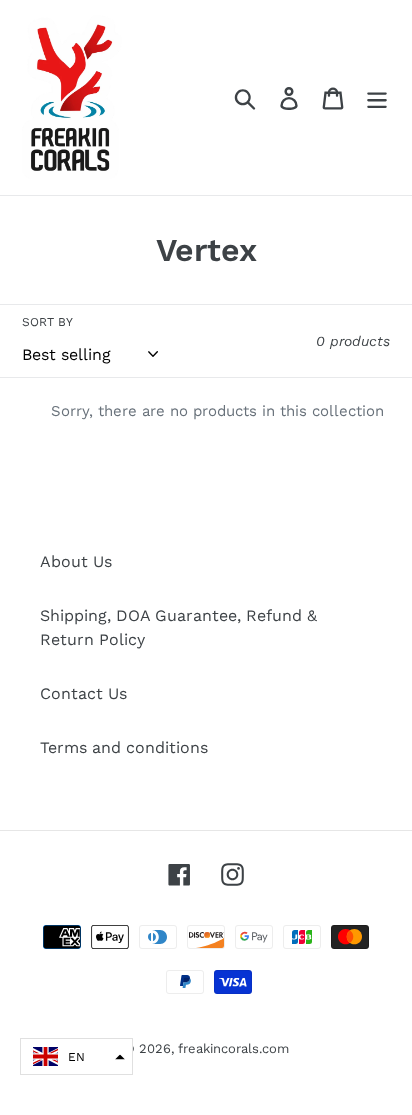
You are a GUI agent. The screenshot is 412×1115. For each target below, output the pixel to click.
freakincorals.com (233, 1048)
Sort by (47, 322)
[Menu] (377, 97)
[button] (76, 1056)
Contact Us (83, 693)
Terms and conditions (124, 747)
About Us (76, 561)
